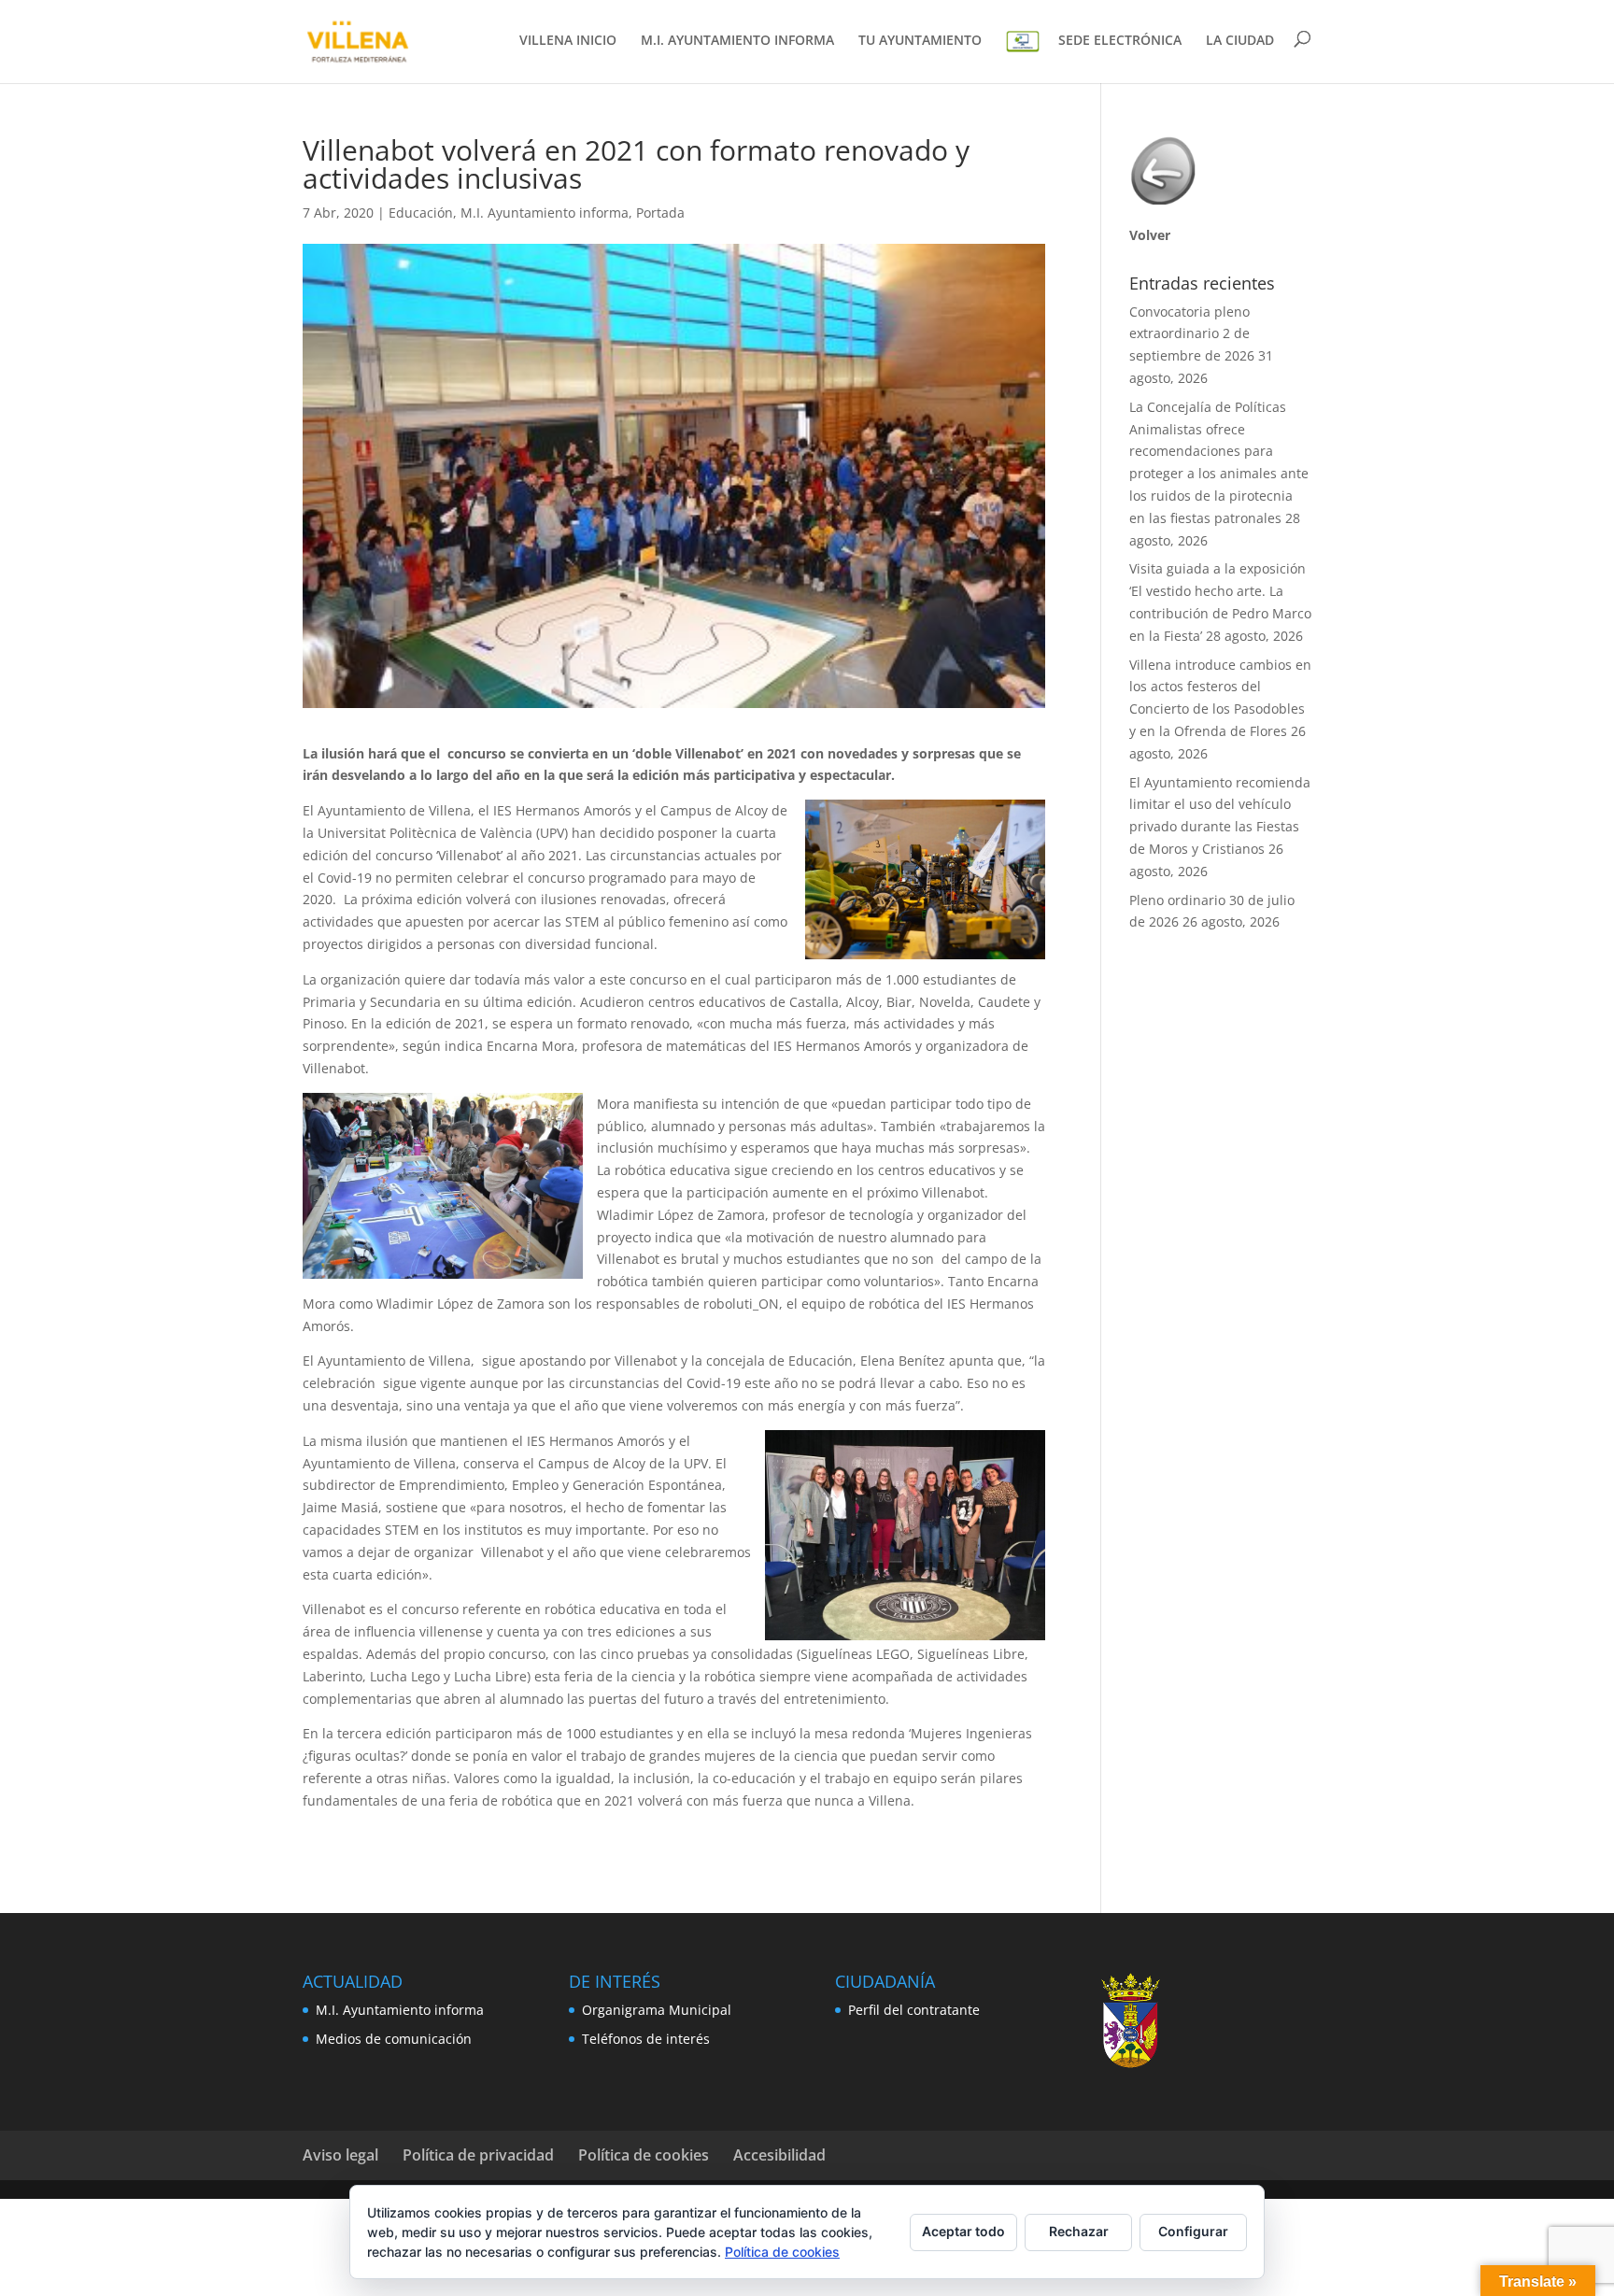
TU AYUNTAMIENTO (920, 41)
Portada (660, 213)
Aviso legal (340, 2155)
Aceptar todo (963, 2231)
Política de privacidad (478, 2155)
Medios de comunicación (394, 2039)
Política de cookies (644, 2155)
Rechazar (1079, 2231)
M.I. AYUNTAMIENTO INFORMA (737, 41)
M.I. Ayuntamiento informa (545, 213)
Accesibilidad (779, 2155)
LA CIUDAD (1240, 41)
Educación (421, 213)
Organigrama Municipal (657, 2010)
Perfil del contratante (914, 2010)
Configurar (1193, 2231)
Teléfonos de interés (646, 2039)
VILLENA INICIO (568, 41)
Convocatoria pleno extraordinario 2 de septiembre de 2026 (1192, 334)
